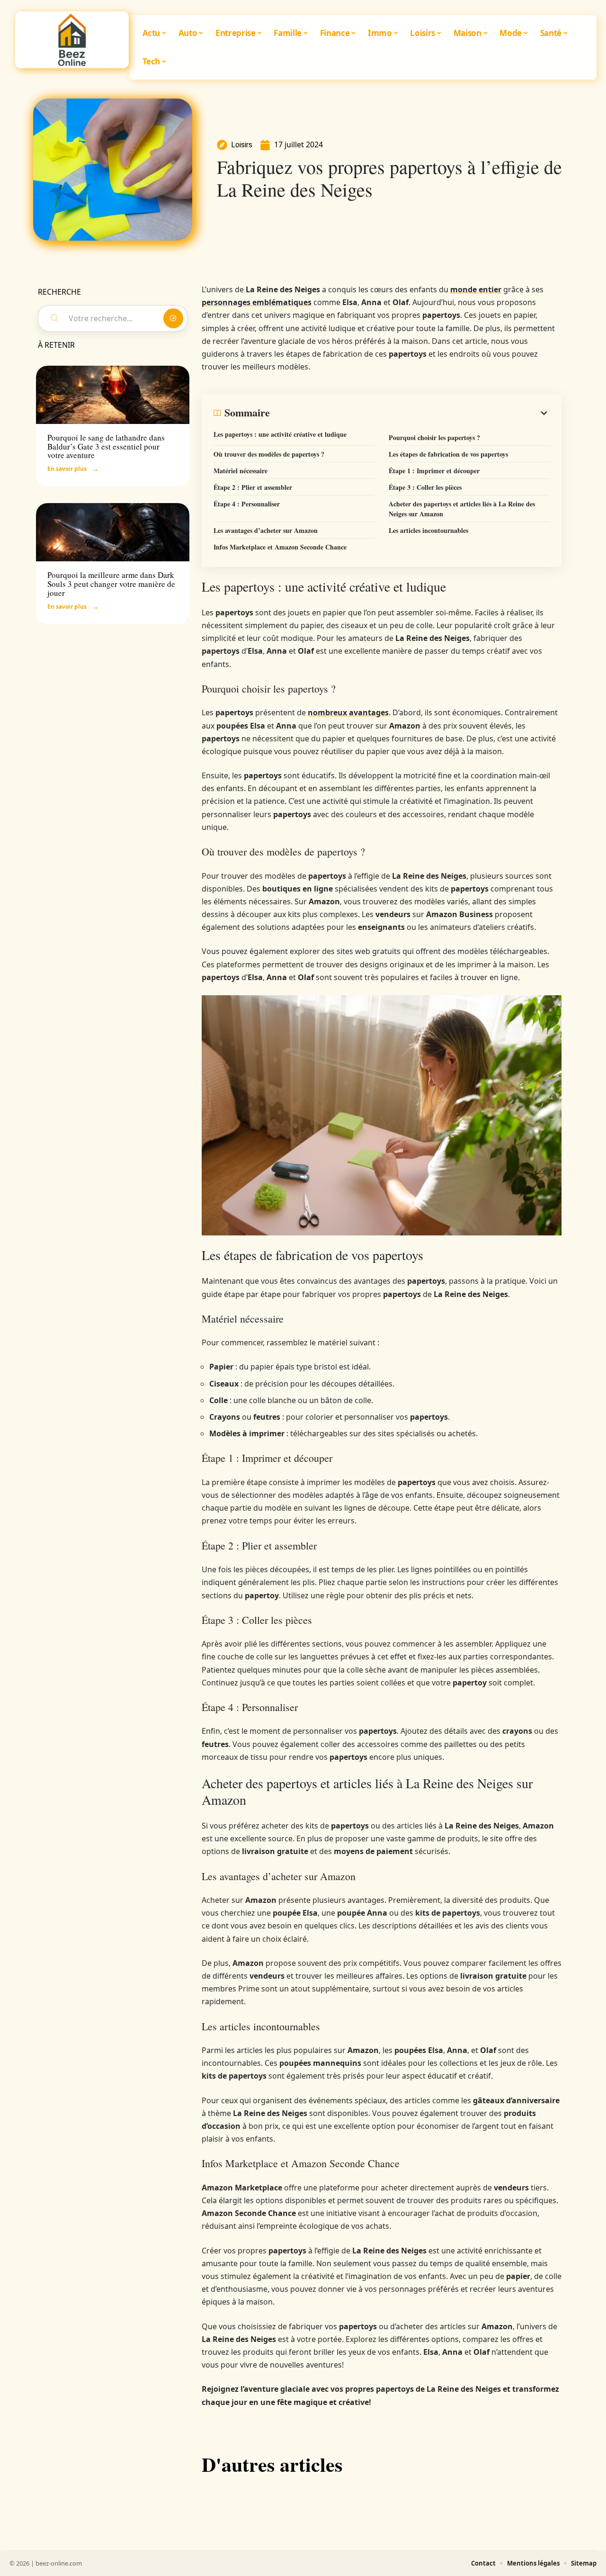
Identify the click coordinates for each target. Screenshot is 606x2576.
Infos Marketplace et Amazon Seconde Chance (280, 547)
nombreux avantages (348, 712)
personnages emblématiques (257, 302)
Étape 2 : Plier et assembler (253, 487)
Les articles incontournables (428, 530)
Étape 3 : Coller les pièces (425, 487)
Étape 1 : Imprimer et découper (434, 471)
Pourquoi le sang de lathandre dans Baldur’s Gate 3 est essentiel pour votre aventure (106, 446)
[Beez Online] (72, 40)
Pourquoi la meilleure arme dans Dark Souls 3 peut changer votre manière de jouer (111, 584)
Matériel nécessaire (241, 471)
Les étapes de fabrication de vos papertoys (448, 454)
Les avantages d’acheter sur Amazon (266, 530)
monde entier (476, 289)
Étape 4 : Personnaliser (247, 504)
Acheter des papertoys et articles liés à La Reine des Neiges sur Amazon (462, 509)
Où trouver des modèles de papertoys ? (269, 454)
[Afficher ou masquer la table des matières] (410, 413)
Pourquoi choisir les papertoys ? (434, 437)
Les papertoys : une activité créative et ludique (280, 434)
